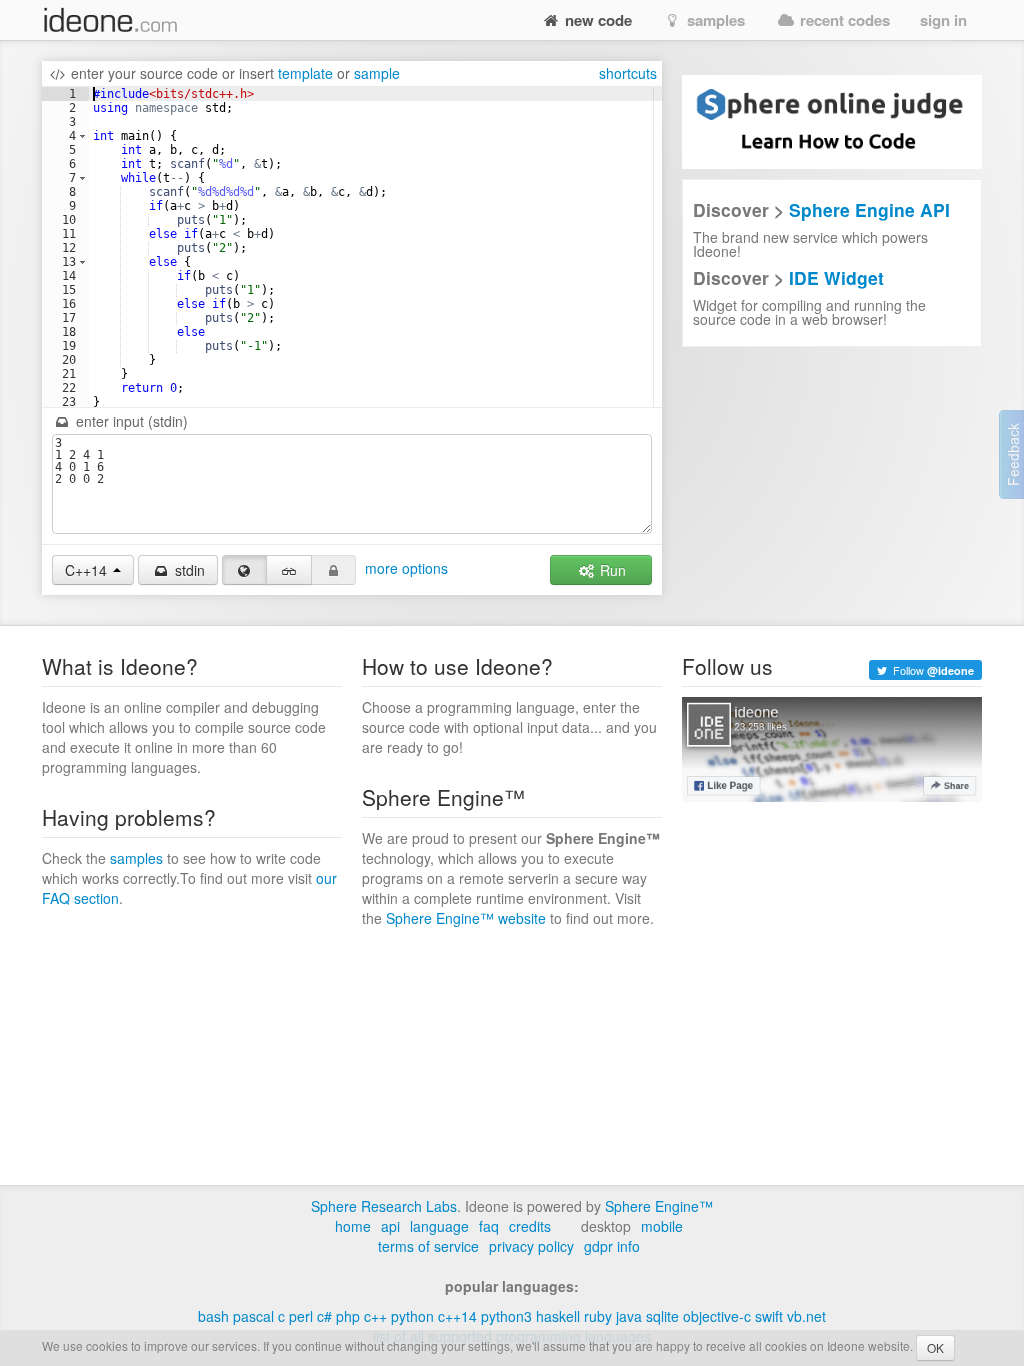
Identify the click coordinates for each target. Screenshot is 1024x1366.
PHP (348, 1316)
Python (412, 1316)
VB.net (806, 1316)
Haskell (558, 1316)
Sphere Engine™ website (466, 918)
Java (629, 1316)
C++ (375, 1316)
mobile (662, 1226)
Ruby (598, 1316)
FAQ (489, 1226)
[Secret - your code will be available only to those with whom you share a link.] (289, 570)
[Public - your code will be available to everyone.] (245, 570)
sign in (943, 20)
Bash (213, 1316)
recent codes (843, 20)
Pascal (253, 1316)
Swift (769, 1316)
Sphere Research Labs (384, 1206)
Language (439, 1226)
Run (611, 570)
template (305, 73)
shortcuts (628, 73)
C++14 (457, 1316)
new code (596, 20)
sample (377, 73)
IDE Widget (836, 277)
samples (714, 20)
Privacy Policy (531, 1246)
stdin (188, 570)
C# (324, 1316)
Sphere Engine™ (659, 1206)
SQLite (662, 1316)
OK (935, 1347)
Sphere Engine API (869, 209)
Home (353, 1226)
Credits (530, 1226)
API (390, 1226)
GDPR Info (612, 1246)
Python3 (506, 1316)
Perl (301, 1316)
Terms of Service (428, 1246)
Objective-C (717, 1316)
